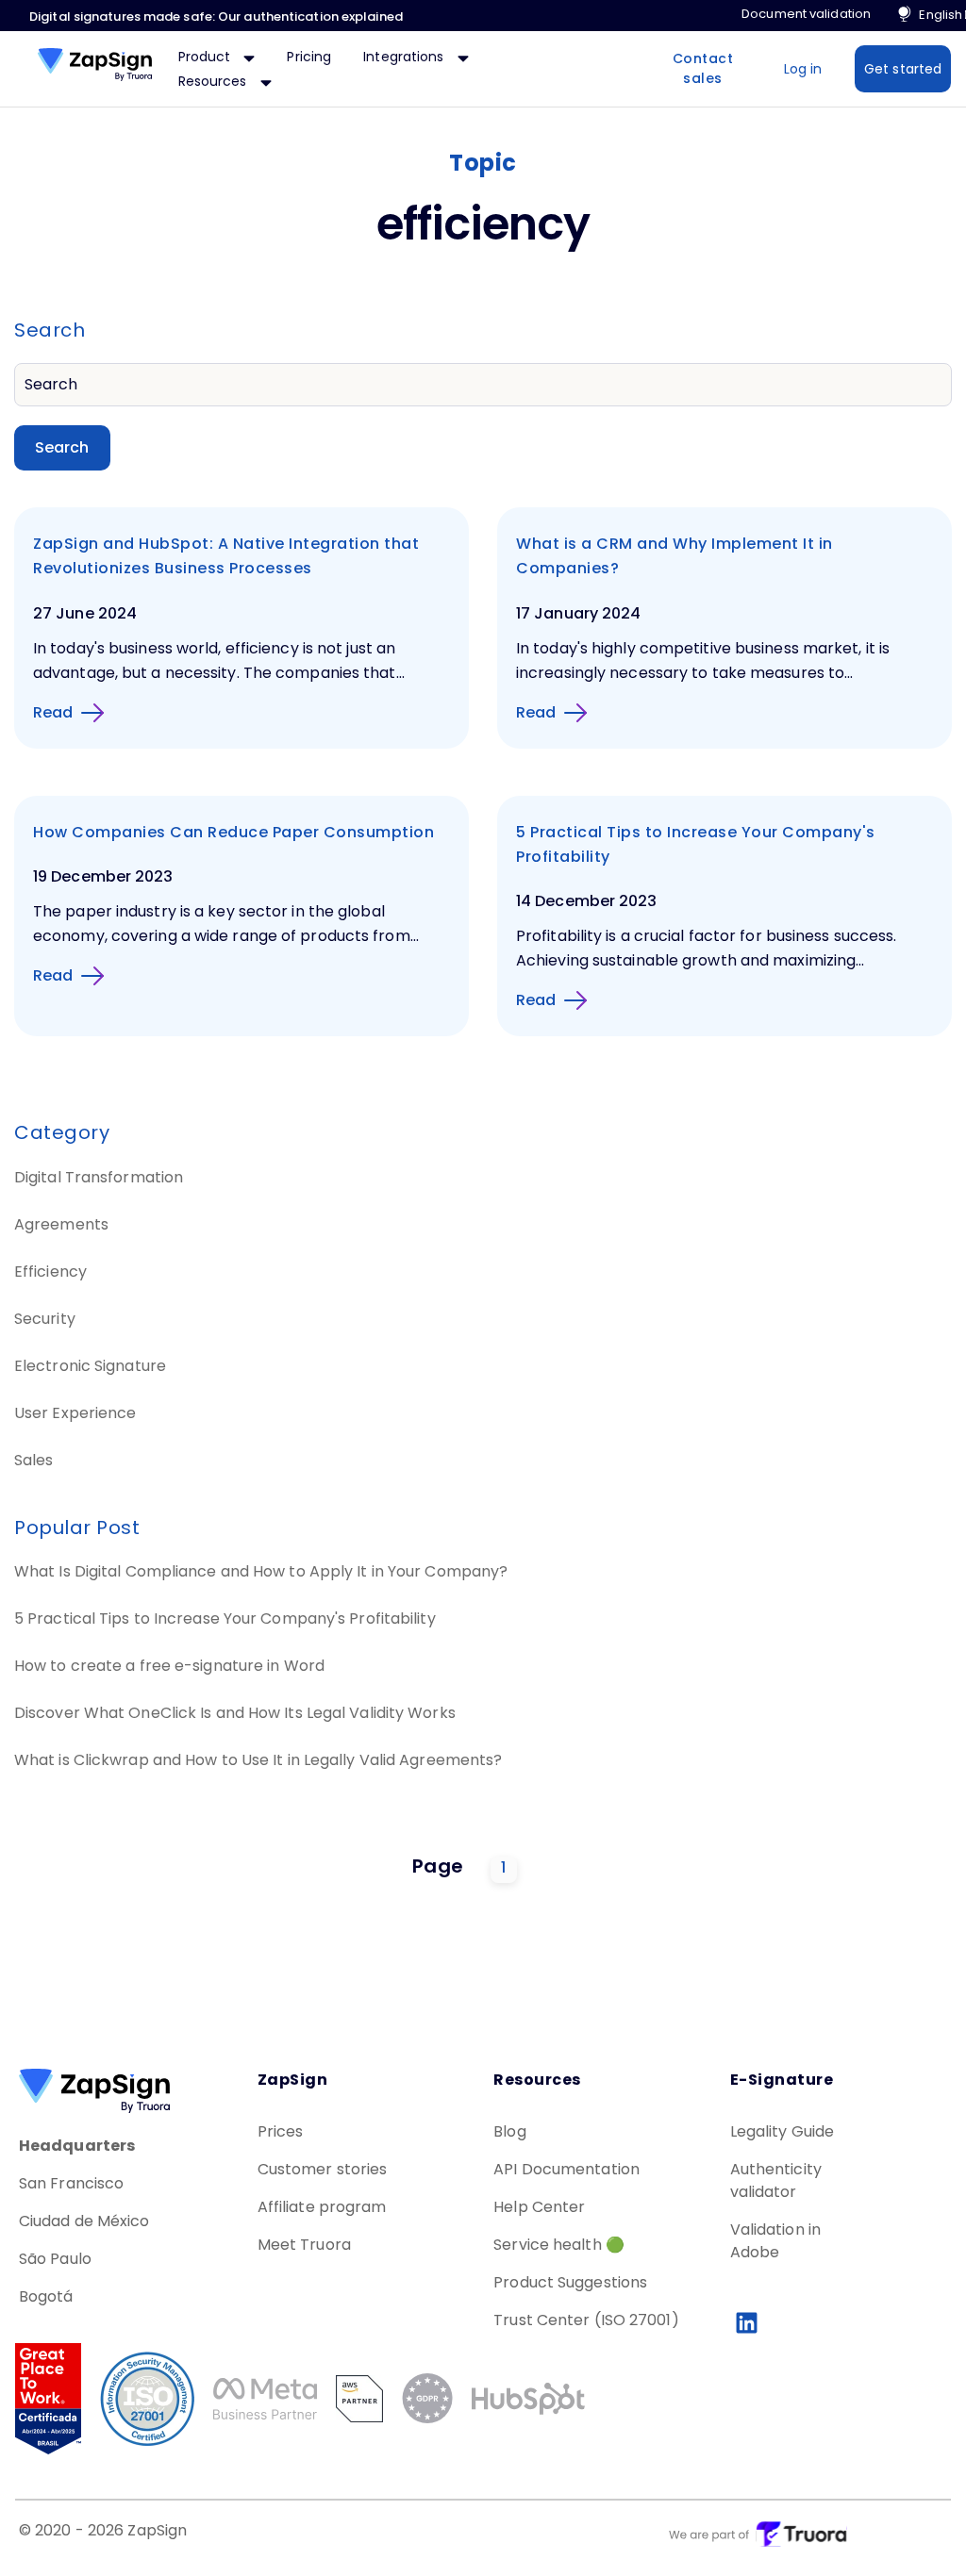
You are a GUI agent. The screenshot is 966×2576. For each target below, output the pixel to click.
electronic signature (90, 1366)
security (45, 1319)
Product (207, 57)
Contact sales (703, 68)
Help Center (539, 2207)
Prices (281, 2131)
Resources (215, 81)
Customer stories (323, 2169)
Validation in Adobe (775, 2241)
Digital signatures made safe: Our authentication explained (216, 17)
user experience (75, 1413)
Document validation (806, 14)
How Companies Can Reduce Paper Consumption (233, 832)
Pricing (309, 57)
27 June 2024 (85, 613)
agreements (61, 1224)
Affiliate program (322, 2207)
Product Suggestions (570, 2282)
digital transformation (99, 1177)
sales (34, 1460)
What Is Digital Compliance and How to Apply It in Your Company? (261, 1571)
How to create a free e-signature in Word (169, 1666)
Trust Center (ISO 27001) (586, 2320)
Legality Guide (782, 2131)
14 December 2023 (587, 901)
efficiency (50, 1271)
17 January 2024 (579, 613)
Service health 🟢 (559, 2245)
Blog (509, 2131)
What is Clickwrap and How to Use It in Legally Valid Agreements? (258, 1760)
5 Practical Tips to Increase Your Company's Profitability (225, 1618)
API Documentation (566, 2169)
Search (62, 447)
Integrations (405, 57)
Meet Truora (304, 2245)
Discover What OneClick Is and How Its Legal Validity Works (235, 1713)
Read (53, 712)
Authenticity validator (776, 2180)
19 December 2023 (103, 876)
